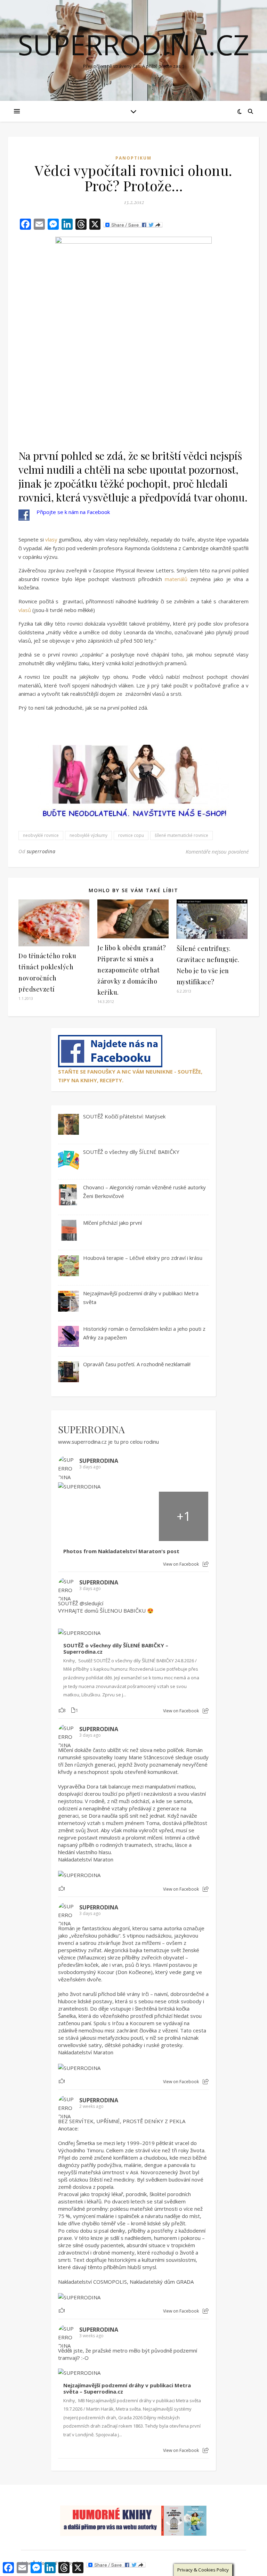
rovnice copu (131, 835)
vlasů (25, 610)
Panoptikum (133, 158)
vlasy (51, 539)
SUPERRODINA (91, 1429)
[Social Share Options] (206, 1564)
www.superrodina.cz (82, 1442)
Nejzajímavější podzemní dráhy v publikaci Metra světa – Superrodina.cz (127, 2388)
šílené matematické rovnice (181, 835)
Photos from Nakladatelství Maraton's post (121, 1551)
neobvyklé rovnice (41, 835)
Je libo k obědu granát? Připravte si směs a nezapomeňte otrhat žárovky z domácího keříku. (132, 970)
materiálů (176, 579)
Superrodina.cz (133, 44)
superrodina (41, 851)
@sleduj (89, 1603)
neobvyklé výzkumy (88, 835)
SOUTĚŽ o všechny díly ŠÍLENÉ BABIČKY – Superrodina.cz (116, 1649)
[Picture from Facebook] (83, 1516)
